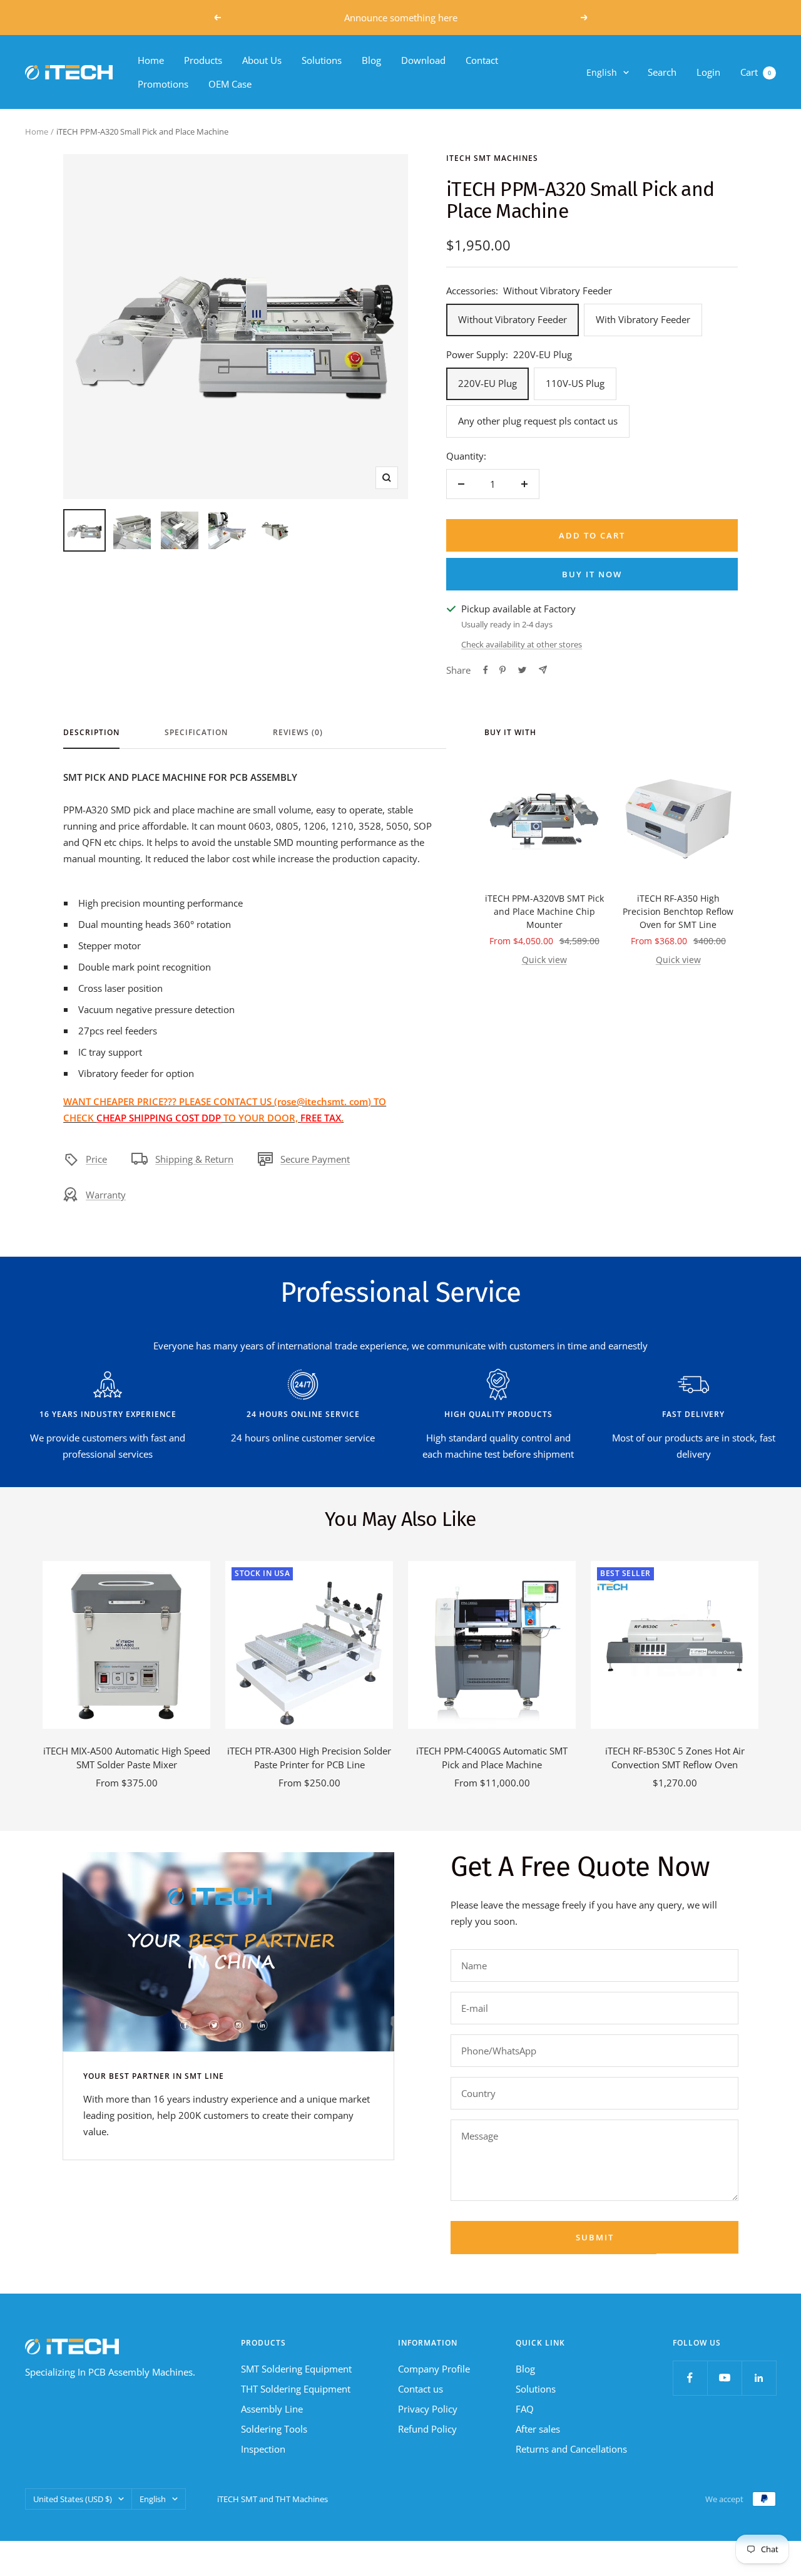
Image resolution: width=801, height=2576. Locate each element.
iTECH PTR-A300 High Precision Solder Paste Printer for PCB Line (309, 1758)
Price (96, 1159)
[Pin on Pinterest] (503, 670)
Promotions (163, 84)
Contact (482, 60)
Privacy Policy (428, 2409)
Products (203, 60)
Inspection (263, 2449)
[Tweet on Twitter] (522, 670)
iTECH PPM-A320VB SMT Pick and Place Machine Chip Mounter (544, 911)
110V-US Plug (575, 383)
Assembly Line (272, 2409)
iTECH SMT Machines (492, 158)
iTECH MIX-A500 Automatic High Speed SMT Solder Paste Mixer (127, 1758)
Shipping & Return (194, 1159)
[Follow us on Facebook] (690, 2378)
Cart (756, 72)
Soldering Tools (274, 2429)
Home (151, 60)
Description (91, 733)
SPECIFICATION (196, 733)
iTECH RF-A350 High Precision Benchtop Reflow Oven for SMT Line (678, 911)
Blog (371, 60)
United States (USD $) (73, 2499)
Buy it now (592, 574)
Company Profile (434, 2369)
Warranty (106, 1195)
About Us (262, 60)
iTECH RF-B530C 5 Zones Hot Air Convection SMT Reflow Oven (675, 1758)
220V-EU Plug (487, 383)
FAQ (525, 2409)
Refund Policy (427, 2429)
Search (662, 72)
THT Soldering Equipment (296, 2389)
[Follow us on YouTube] (724, 2378)
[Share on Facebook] (486, 670)
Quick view (544, 960)
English (602, 72)
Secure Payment (315, 1159)
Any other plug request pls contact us (538, 421)
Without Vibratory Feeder (513, 319)
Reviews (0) (298, 733)
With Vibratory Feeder (643, 319)
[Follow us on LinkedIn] (759, 2378)
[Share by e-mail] (543, 670)
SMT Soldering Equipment (296, 2369)
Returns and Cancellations (571, 2449)
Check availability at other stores (522, 644)
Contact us (421, 2389)
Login (708, 72)
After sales (538, 2429)
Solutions (322, 60)
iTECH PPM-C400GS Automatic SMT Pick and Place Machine (492, 1758)
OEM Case (230, 84)
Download (423, 60)
